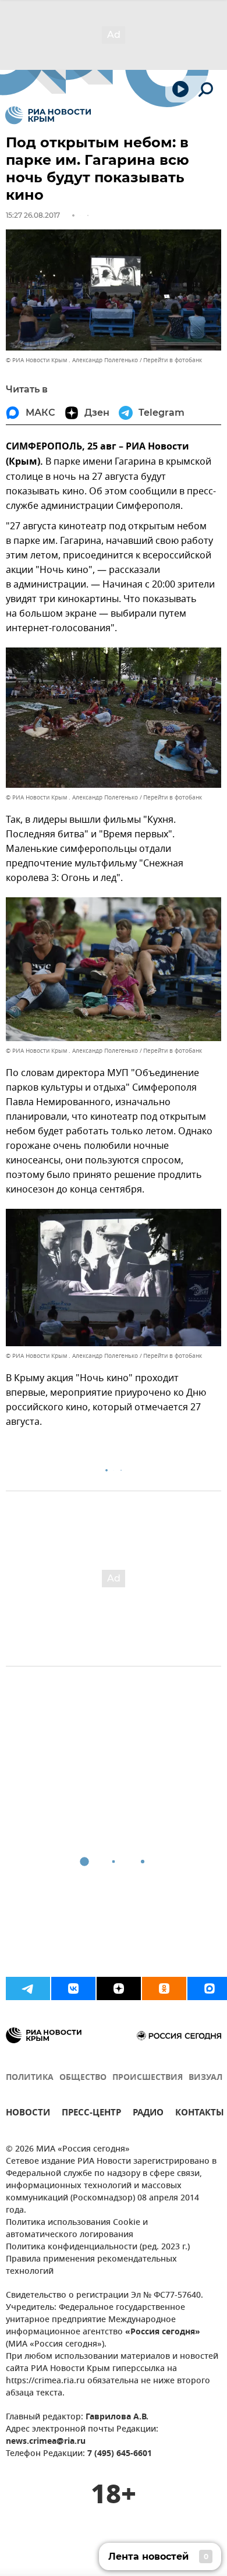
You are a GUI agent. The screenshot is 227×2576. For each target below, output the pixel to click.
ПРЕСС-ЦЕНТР (91, 2114)
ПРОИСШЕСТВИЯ (148, 2078)
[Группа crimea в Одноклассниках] (164, 1988)
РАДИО (148, 2114)
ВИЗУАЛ (205, 2078)
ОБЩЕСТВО (83, 2078)
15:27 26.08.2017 (33, 215)
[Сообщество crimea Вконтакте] (73, 1988)
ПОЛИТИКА (30, 2078)
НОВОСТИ (28, 2114)
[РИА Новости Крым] (48, 115)
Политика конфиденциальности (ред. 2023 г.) (98, 2247)
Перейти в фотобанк (173, 360)
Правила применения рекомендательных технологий (91, 2266)
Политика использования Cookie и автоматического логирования (77, 2229)
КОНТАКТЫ (200, 2114)
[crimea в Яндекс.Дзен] (119, 1988)
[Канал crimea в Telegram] (28, 1988)
